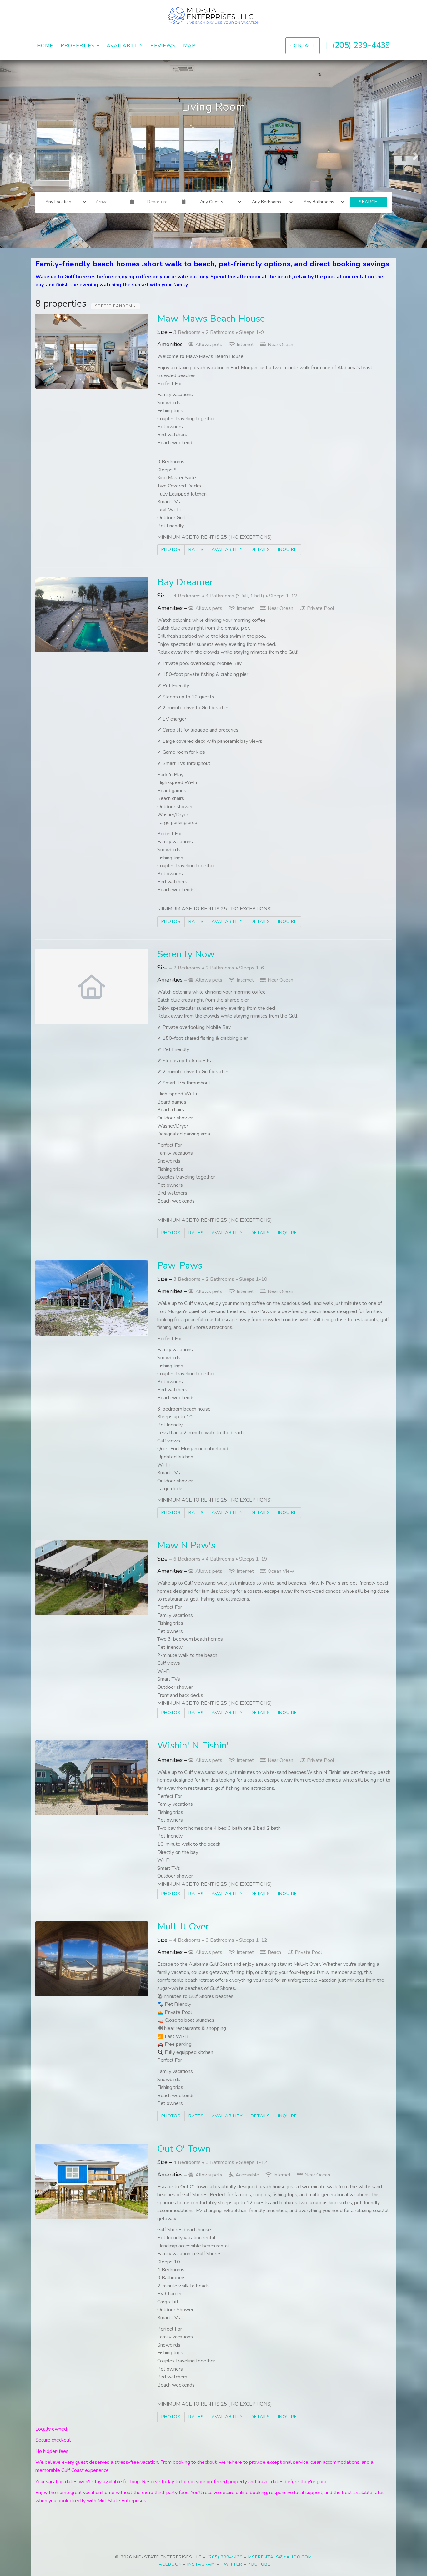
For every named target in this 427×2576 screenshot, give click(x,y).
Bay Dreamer (185, 582)
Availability (125, 46)
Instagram (201, 2564)
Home (45, 46)
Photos (171, 549)
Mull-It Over (183, 1927)
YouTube (259, 2564)
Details (260, 549)
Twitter (231, 2564)
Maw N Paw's (186, 1545)
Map (189, 46)
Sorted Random (114, 306)
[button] (11, 154)
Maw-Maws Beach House (211, 319)
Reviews (163, 46)
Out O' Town (184, 2149)
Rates (196, 549)
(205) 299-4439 (361, 45)
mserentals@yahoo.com (280, 2557)
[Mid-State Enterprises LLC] (213, 16)
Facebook (169, 2564)
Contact (303, 45)
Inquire (287, 549)
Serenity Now (186, 954)
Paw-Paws (180, 1266)
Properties (78, 46)
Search (368, 202)
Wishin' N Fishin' (193, 1746)
